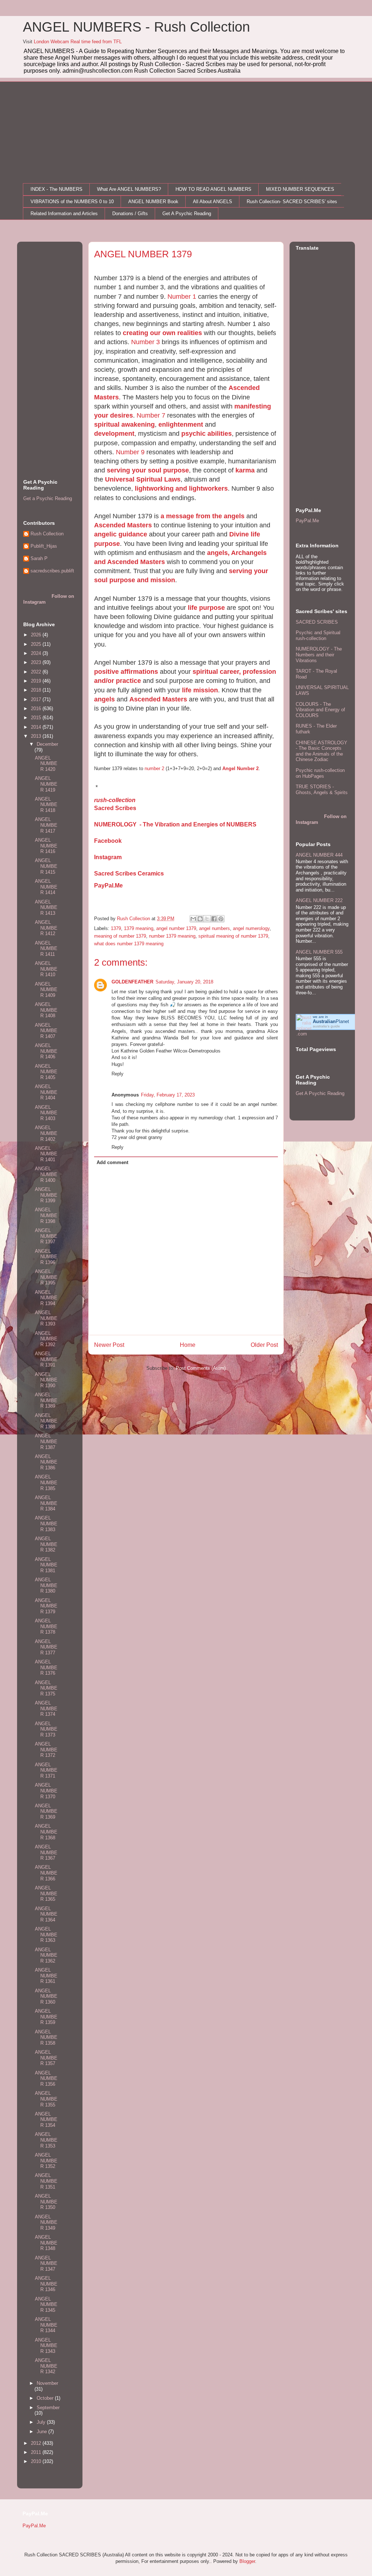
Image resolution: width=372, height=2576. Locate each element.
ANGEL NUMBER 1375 (46, 1688)
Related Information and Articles (64, 214)
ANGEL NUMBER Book (153, 202)
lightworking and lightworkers (181, 488)
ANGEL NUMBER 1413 (46, 907)
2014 (37, 727)
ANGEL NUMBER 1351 (46, 2181)
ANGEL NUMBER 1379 (46, 1606)
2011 (37, 2452)
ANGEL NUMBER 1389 (46, 1400)
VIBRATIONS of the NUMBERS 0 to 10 (72, 202)
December (47, 744)
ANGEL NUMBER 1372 (46, 1750)
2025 (37, 644)
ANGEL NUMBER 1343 (46, 2346)
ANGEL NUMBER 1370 (46, 1791)
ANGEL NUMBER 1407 (46, 1031)
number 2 (154, 768)
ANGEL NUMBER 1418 (46, 805)
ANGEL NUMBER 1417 (46, 825)
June (43, 2432)
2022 (37, 672)
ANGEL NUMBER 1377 (46, 1647)
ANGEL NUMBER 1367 (46, 1852)
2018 (37, 690)
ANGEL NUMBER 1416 (46, 846)
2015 (37, 718)
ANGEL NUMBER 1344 (46, 2325)
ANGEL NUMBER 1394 (46, 1298)
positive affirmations (126, 672)
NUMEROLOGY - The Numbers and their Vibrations (319, 655)
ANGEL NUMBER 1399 (46, 1195)
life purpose (206, 608)
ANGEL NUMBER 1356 (46, 2078)
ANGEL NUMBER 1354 (46, 2120)
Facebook (108, 841)
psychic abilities (207, 434)
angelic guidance (121, 534)
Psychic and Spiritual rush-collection (318, 635)
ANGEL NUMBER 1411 (46, 949)
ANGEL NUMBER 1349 (46, 2222)
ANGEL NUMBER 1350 (46, 2202)
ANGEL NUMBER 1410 (46, 969)
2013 (37, 736)
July (42, 2422)
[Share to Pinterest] (221, 919)
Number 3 (145, 342)
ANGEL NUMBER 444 (319, 855)
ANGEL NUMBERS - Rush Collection (136, 27)
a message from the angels (203, 516)
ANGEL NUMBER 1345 (46, 2305)
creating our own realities (162, 333)
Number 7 (151, 415)
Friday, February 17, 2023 (168, 1095)
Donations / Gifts (130, 214)
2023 (37, 662)
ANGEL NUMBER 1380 (46, 1585)
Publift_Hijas (44, 546)
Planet (331, 1021)
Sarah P (39, 558)
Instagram (108, 857)
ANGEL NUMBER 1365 (46, 1893)
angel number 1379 (176, 928)
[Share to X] (207, 919)
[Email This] (193, 919)
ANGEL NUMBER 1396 (46, 1257)
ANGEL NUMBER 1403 (46, 1113)
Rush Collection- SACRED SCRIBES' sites (292, 202)
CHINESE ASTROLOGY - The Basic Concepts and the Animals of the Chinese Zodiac (322, 751)
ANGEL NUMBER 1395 (46, 1277)
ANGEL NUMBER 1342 (46, 2366)
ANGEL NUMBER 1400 (46, 1174)
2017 (37, 699)
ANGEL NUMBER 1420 (46, 764)
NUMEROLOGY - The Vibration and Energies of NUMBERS (175, 824)
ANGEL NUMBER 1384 (46, 1503)
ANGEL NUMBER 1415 (46, 866)
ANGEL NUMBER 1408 (46, 1010)
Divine (240, 534)
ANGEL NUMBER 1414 (46, 887)
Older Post (264, 1345)
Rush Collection (47, 534)
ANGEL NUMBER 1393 (46, 1318)
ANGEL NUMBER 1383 (46, 1524)
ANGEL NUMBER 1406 (46, 1051)
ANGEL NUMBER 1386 (46, 1462)
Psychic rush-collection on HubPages (320, 773)
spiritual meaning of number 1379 (233, 936)
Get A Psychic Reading (187, 214)
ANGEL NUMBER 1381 (46, 1565)
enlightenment (181, 424)
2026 (37, 635)
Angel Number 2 (240, 768)
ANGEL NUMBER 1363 (46, 1935)
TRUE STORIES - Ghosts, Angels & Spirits (322, 790)
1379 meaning (139, 928)
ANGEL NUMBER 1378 (46, 1626)
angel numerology (251, 928)
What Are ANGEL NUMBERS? (129, 189)
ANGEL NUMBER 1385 (46, 1482)
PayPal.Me (108, 885)
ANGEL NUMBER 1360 (46, 1996)
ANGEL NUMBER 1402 (46, 1133)
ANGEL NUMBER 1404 (46, 1092)
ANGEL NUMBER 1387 (46, 1441)
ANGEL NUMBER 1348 (46, 2243)
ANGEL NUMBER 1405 (46, 1072)
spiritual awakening (124, 424)
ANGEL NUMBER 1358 (46, 2037)
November (47, 2383)
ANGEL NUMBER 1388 (46, 1421)
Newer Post (109, 1345)
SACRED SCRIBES (317, 622)
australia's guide (326, 1026)
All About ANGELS (213, 202)
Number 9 (130, 452)
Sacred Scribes (115, 808)
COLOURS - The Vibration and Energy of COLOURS (320, 710)
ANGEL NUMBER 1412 (46, 928)
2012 (37, 2443)
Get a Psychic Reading (48, 498)
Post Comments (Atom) (201, 1368)
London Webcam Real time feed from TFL (78, 42)
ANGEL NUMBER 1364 (46, 1914)
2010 (37, 2461)
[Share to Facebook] (214, 919)
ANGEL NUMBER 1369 (46, 1811)
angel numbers (215, 928)
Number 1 (182, 297)
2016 (37, 709)
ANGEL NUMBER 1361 (46, 1976)
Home (188, 1345)
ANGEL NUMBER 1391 (46, 1359)
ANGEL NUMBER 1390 (46, 1380)
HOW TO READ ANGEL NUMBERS (213, 189)
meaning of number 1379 (120, 936)
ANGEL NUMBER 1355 (46, 2099)
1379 (116, 928)
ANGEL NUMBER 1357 (46, 2058)
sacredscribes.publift (52, 571)
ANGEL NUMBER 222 (319, 900)
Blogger (247, 2561)
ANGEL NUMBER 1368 (46, 1832)
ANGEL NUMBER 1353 (46, 2140)
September (48, 2408)
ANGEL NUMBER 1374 (46, 1708)
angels (104, 699)
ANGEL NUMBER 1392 (46, 1339)
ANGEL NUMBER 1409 (46, 990)
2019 (37, 681)
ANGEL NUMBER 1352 (46, 2161)
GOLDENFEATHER (132, 982)
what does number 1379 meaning (129, 944)
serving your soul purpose (148, 470)
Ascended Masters (123, 525)
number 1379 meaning (172, 936)
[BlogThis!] (200, 919)
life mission (200, 690)
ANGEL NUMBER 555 (319, 952)
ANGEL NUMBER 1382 (46, 1544)
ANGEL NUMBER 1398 (46, 1215)
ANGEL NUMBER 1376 (46, 1667)
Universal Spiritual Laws (143, 479)
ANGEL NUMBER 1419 (46, 784)
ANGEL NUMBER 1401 (46, 1154)
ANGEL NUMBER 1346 (46, 2284)
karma (245, 470)
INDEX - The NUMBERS (56, 189)
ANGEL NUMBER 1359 (46, 2017)
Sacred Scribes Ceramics (129, 874)
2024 (37, 653)
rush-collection (115, 800)
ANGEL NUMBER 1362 (46, 1955)
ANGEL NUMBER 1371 (46, 1770)
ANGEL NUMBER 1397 (46, 1236)
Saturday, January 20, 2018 (184, 982)
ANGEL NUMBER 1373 (46, 1729)
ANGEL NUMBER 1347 (46, 2263)
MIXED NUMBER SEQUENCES (300, 189)
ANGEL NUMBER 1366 (46, 1873)
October (46, 2398)
